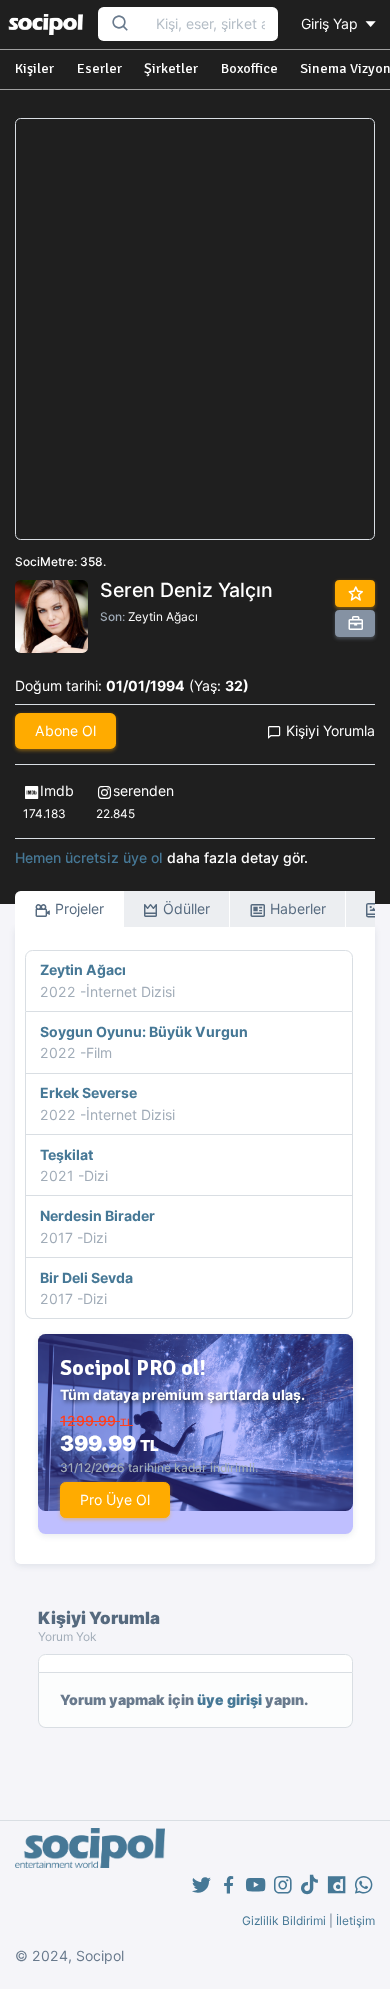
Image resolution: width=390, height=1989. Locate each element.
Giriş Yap (331, 23)
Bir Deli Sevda (86, 1277)
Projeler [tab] (77, 908)
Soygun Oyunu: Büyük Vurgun (144, 1031)
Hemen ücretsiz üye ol (89, 857)
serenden (143, 790)
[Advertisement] (195, 329)
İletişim (355, 1920)
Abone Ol (65, 730)
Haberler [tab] (296, 908)
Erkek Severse (88, 1092)
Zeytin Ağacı (163, 616)
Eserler (99, 68)
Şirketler (171, 68)
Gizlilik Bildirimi (284, 1920)
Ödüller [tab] (184, 908)
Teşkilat (66, 1154)
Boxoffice (249, 68)
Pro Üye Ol (115, 1499)
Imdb (57, 790)
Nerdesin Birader (97, 1215)
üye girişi (229, 1699)
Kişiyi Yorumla (328, 730)
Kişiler (34, 68)
